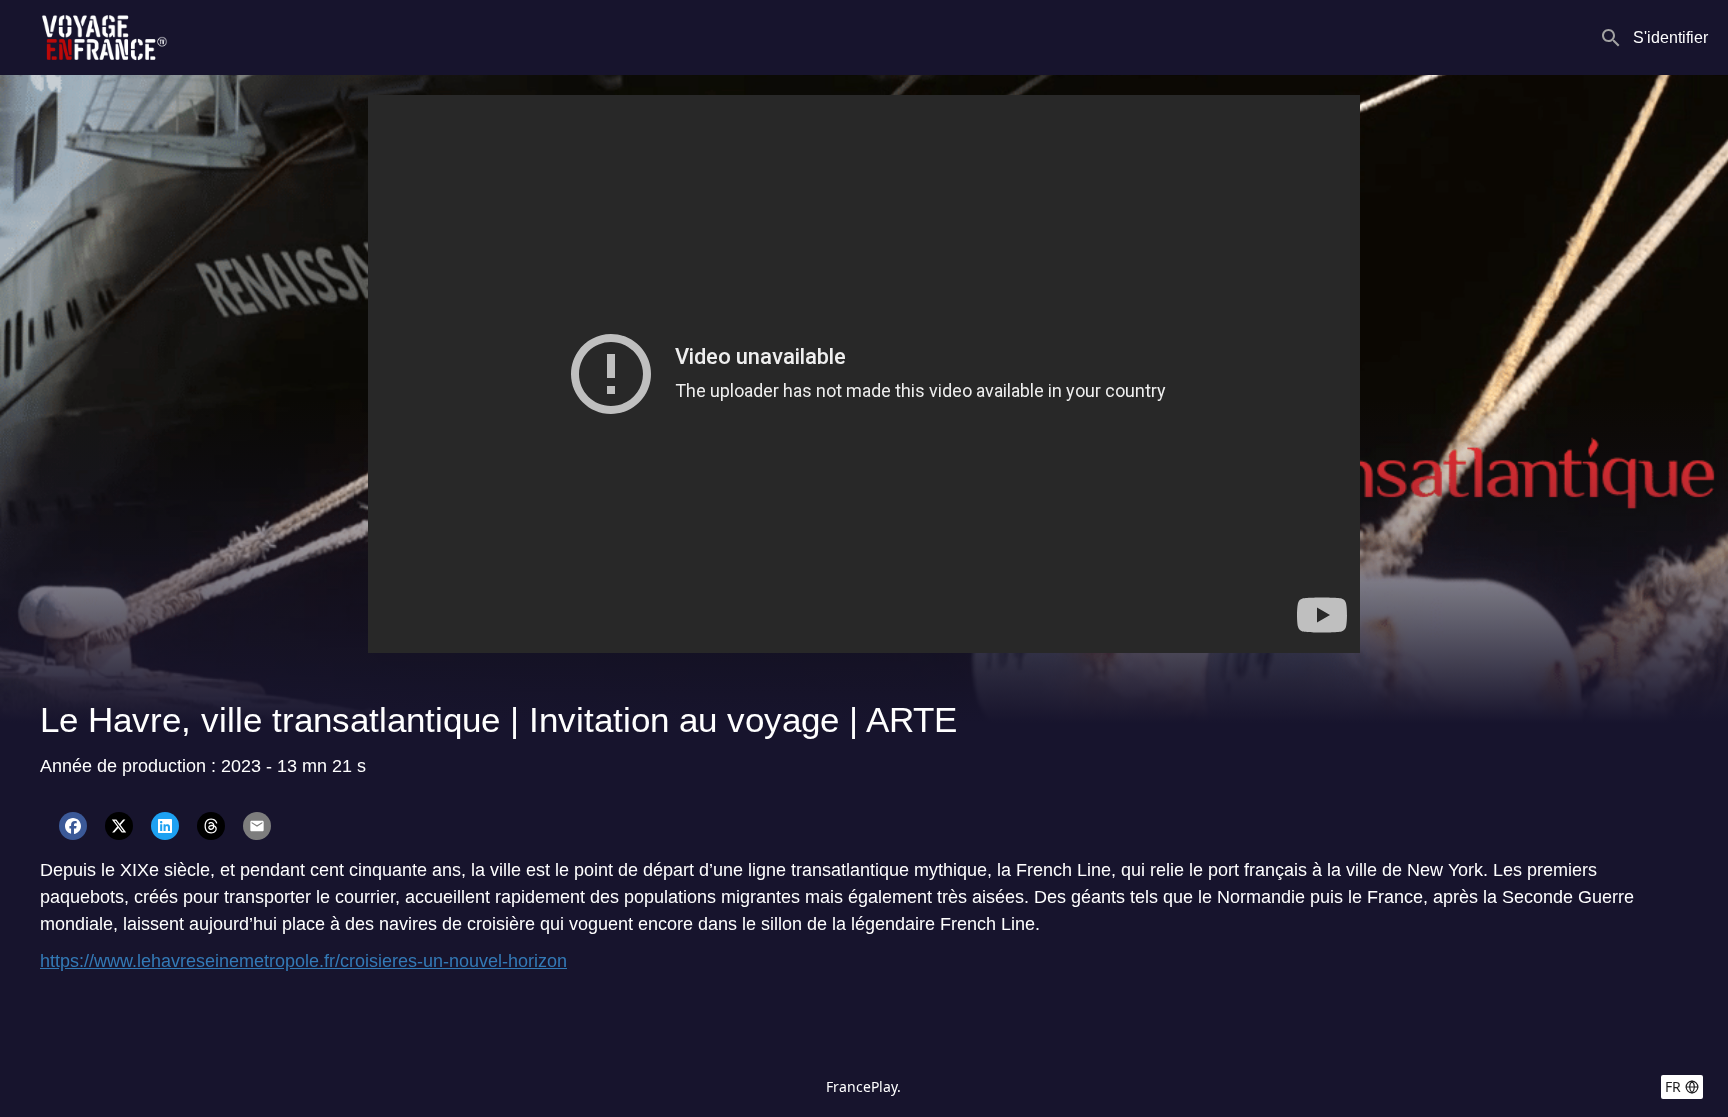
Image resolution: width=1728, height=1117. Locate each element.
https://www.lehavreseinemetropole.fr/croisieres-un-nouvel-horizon (303, 961)
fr (1673, 1086)
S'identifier (1670, 37)
